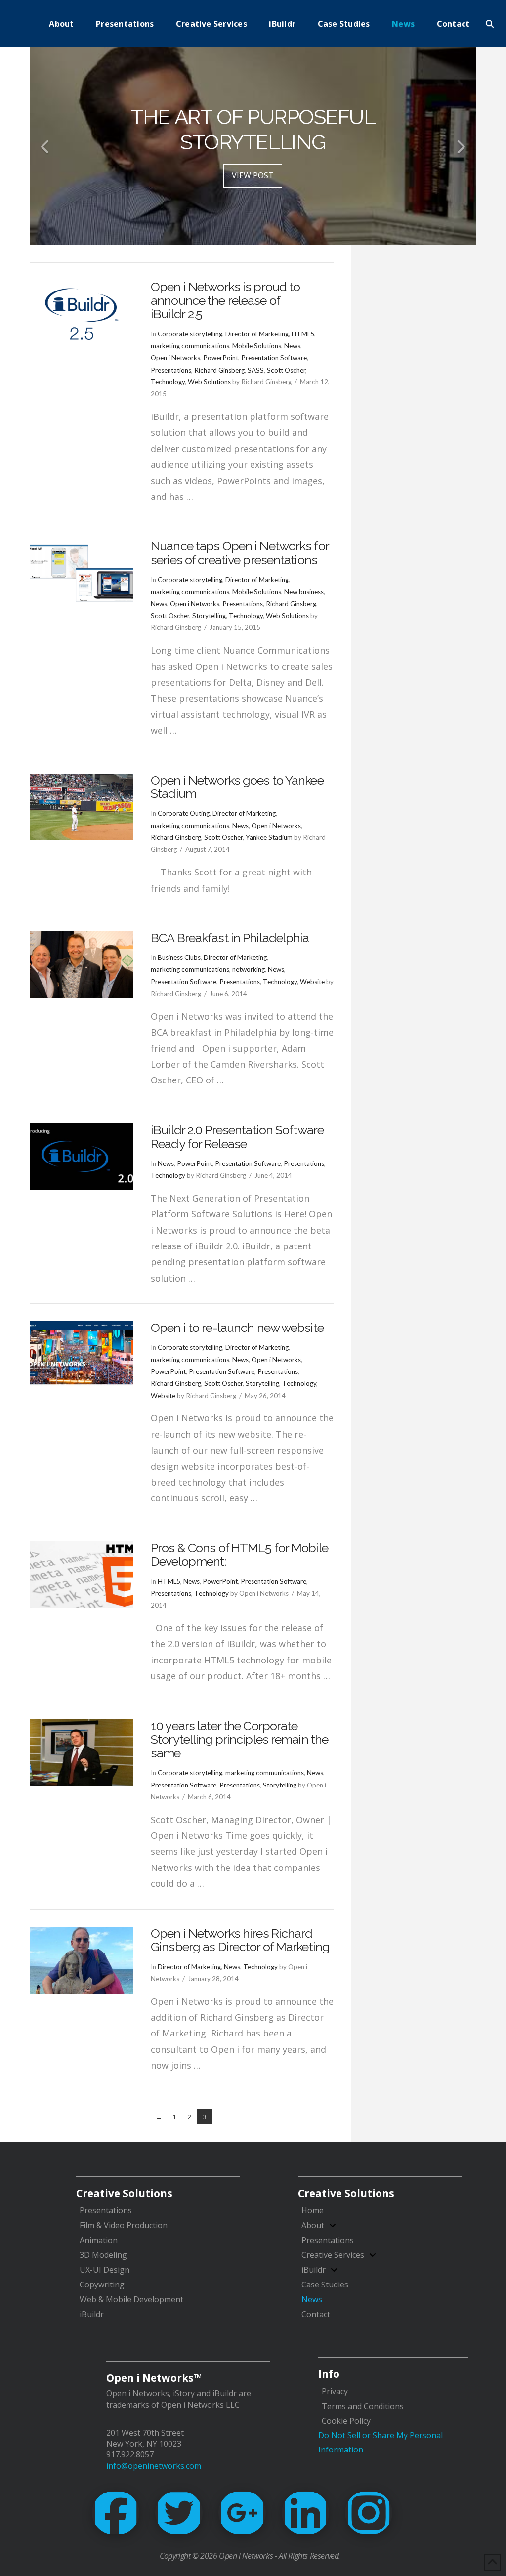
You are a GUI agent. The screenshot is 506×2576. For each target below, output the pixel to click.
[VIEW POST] (82, 314)
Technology (168, 382)
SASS (256, 370)
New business (304, 592)
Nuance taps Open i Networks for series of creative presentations (240, 553)
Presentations (171, 370)
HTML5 (303, 334)
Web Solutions (209, 382)
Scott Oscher (286, 370)
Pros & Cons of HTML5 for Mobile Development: (239, 1555)
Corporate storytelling (190, 334)
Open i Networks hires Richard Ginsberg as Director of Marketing (240, 1940)
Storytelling (209, 616)
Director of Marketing (257, 334)
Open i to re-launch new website (237, 1328)
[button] (490, 24)
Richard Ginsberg (219, 370)
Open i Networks (175, 358)
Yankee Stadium (269, 837)
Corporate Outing (184, 813)
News (292, 346)
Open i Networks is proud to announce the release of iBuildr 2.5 (225, 300)
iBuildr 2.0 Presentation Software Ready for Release (237, 1137)
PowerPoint (221, 358)
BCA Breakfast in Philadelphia (230, 938)
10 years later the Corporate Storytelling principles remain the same (239, 1739)
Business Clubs (179, 957)
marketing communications (190, 346)
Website (312, 982)
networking (249, 969)
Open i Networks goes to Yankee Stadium (237, 787)
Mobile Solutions (257, 346)
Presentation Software (274, 358)
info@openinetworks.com (154, 2466)
